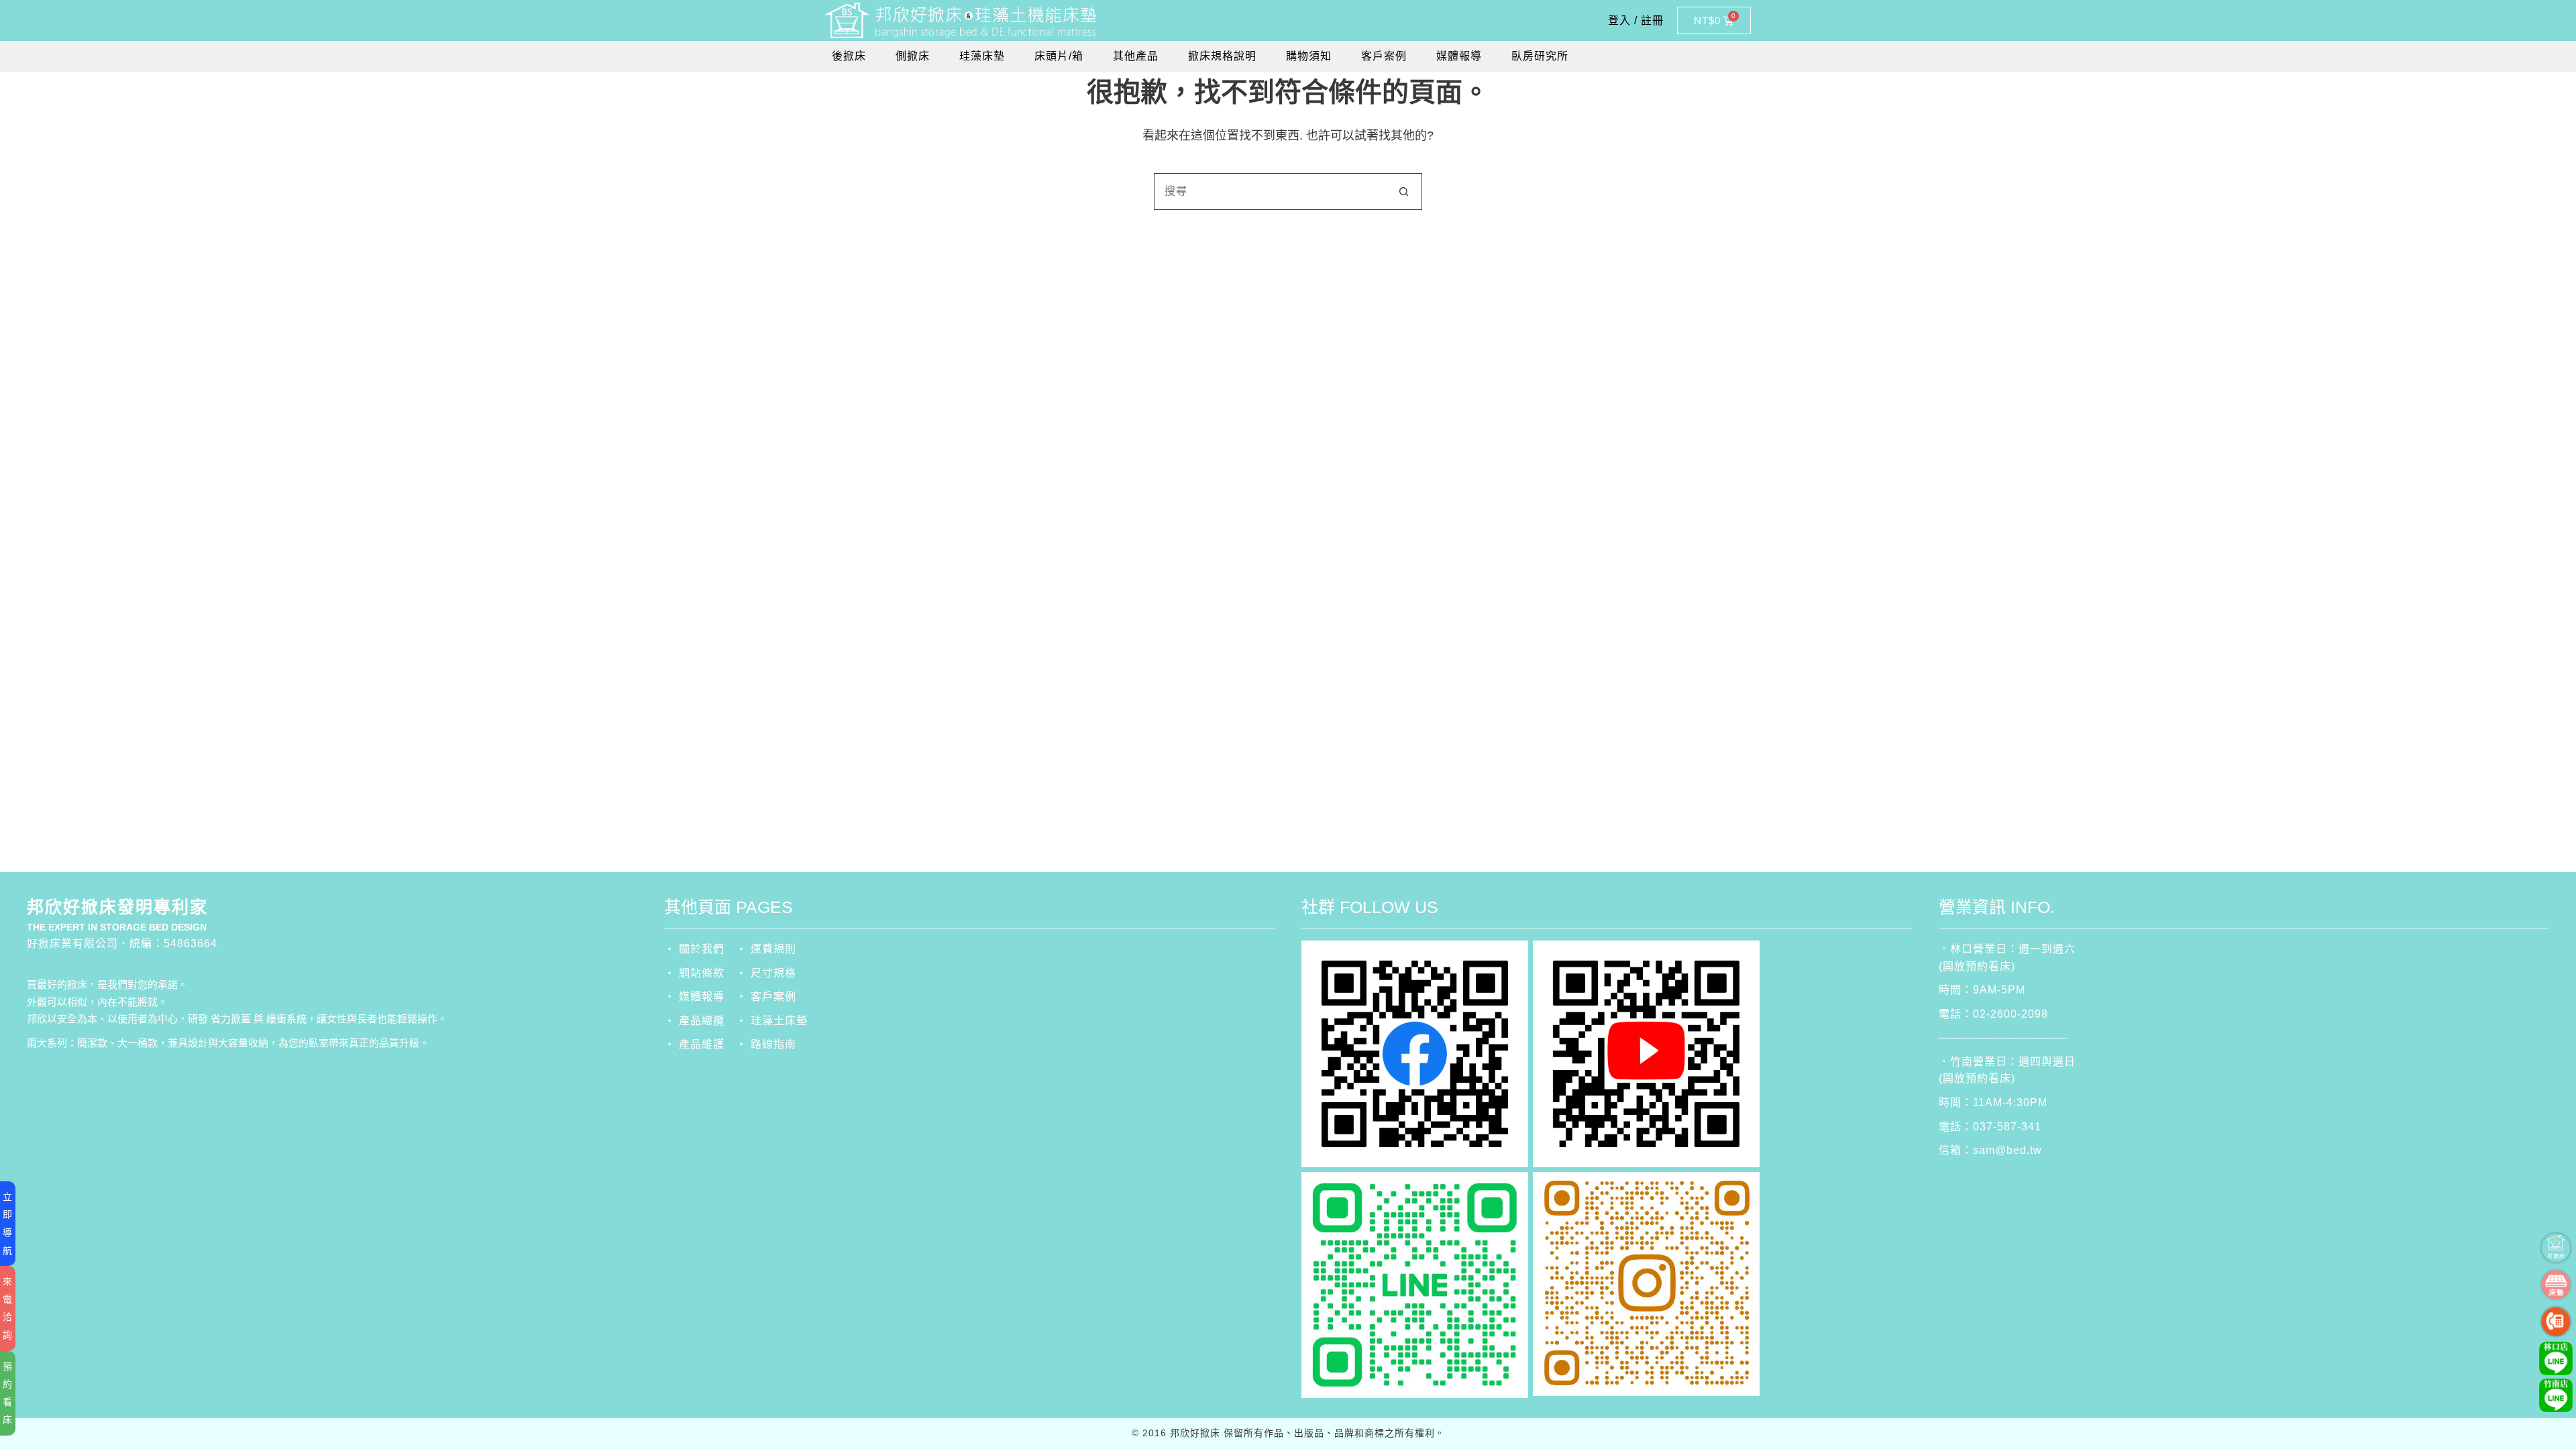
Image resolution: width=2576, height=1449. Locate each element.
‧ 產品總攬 (694, 1021)
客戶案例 (1384, 56)
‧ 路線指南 (766, 1044)
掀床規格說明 (1222, 56)
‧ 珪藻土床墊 (772, 1021)
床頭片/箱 (1059, 56)
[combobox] (1270, 192)
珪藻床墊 (982, 56)
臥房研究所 (1540, 56)
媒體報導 (1459, 56)
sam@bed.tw (2007, 1150)
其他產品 (1136, 56)
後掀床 (849, 56)
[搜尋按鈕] (1404, 192)
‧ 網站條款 (694, 973)
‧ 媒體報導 (694, 997)
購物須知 (1309, 56)
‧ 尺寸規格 (766, 973)
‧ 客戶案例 (766, 997)
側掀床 (913, 56)
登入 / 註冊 (1636, 20)
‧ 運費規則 (766, 949)
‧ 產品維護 (694, 1044)
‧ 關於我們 (694, 949)
